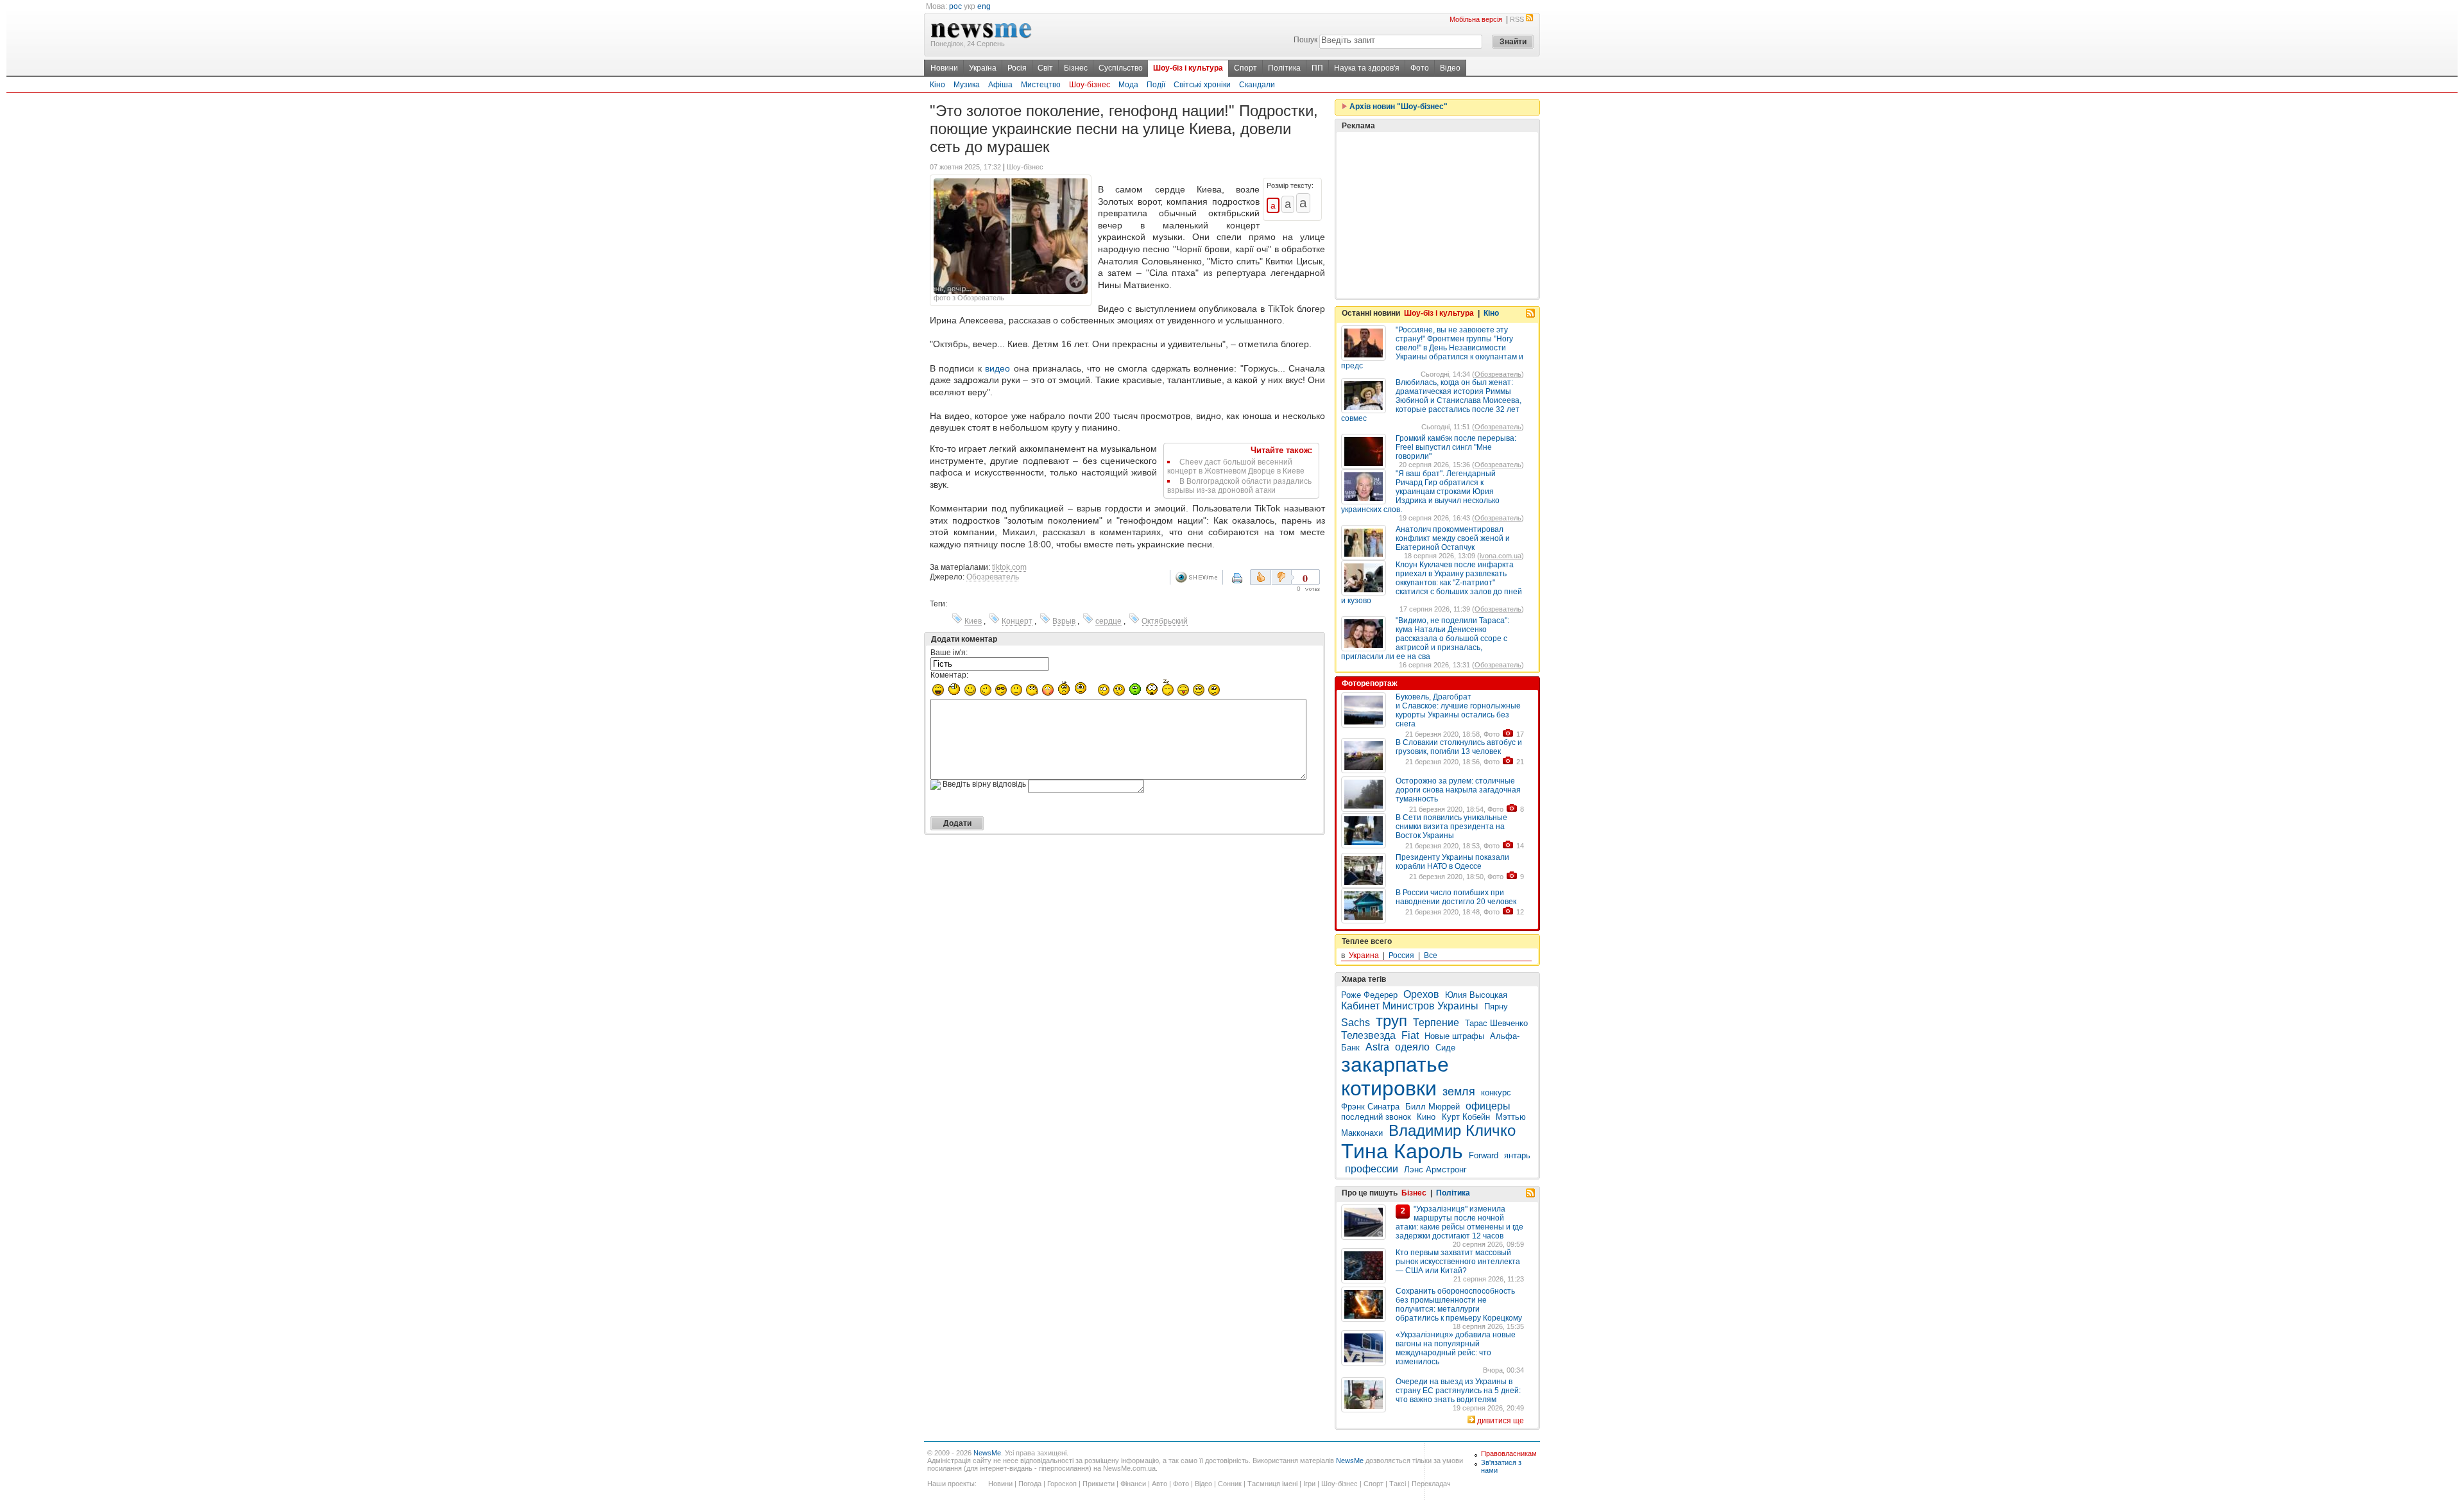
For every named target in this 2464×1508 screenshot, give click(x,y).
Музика (967, 85)
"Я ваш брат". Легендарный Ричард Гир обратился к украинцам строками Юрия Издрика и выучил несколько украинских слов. (1420, 492)
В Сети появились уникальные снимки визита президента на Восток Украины (1451, 827)
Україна (983, 68)
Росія (1017, 68)
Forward (1484, 1155)
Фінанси (1133, 1484)
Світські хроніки (1202, 85)
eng (984, 6)
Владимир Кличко (1452, 1130)
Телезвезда (1368, 1035)
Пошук (1305, 40)
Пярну (1496, 1007)
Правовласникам (1509, 1453)
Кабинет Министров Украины (1410, 1006)
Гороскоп (1062, 1484)
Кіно (937, 85)
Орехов (1421, 994)
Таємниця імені (1272, 1484)
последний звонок (1376, 1117)
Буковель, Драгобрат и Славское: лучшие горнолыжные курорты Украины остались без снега (1458, 710)
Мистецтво (1041, 85)
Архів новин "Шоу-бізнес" (1398, 107)
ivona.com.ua (1501, 556)
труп (1391, 1021)
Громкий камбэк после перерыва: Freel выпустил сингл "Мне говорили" (1456, 447)
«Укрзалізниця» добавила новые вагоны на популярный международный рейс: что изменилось (1456, 1348)
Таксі (1398, 1484)
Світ (1045, 68)
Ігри (1309, 1484)
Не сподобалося (1283, 577)
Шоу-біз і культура (1188, 68)
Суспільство (1121, 68)
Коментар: (949, 675)
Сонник (1230, 1484)
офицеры (1488, 1106)
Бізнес (1076, 68)
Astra (1377, 1047)
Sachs (1356, 1023)
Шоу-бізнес (1090, 85)
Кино (1427, 1117)
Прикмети (1099, 1484)
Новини (944, 68)
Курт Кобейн (1466, 1117)
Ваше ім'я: (949, 653)
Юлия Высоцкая (1476, 995)
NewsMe (987, 1453)
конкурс (1496, 1092)
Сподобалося (1261, 577)
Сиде (1445, 1048)
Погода (1030, 1484)
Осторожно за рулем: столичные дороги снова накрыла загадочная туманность (1458, 790)
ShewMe (1199, 577)
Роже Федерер (1369, 995)
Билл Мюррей (1433, 1107)
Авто (1159, 1484)
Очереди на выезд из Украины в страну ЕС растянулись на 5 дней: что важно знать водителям (1458, 1391)
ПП (1317, 68)
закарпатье (1395, 1065)
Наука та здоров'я (1367, 68)
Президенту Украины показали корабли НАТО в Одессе (1452, 862)
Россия (1401, 955)
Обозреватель (993, 577)
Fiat (1410, 1035)
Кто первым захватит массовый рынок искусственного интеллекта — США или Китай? (1458, 1262)
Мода (1128, 85)
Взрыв (1064, 621)
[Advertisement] (1437, 215)
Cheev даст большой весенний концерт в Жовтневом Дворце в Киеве (1236, 467)
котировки (1389, 1088)
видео (997, 368)
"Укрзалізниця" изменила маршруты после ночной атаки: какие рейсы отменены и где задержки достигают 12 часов (1459, 1222)
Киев (973, 621)
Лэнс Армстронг (1435, 1170)
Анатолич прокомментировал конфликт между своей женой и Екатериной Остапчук (1453, 538)
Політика (1284, 68)
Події (1156, 85)
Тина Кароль (1402, 1151)
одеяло (1412, 1047)
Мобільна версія (1476, 19)
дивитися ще (1501, 1421)
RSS (1517, 19)
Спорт (1245, 68)
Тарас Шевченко (1496, 1023)
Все (1431, 955)
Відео (1450, 68)
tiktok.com (1009, 567)
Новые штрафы (1454, 1036)
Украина (1364, 955)
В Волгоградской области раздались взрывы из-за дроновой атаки (1239, 486)
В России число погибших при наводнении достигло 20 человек (1456, 897)
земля (1459, 1092)
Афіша (1000, 85)
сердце (1108, 621)
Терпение (1436, 1023)
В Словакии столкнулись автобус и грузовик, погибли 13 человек (1459, 747)
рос (955, 6)
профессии (1372, 1169)
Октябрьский (1165, 621)
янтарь (1517, 1155)
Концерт (1017, 621)
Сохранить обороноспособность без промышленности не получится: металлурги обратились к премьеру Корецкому (1459, 1305)
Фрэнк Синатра (1370, 1107)
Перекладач (1431, 1484)
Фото (1420, 68)
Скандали (1257, 85)
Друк (1245, 583)
